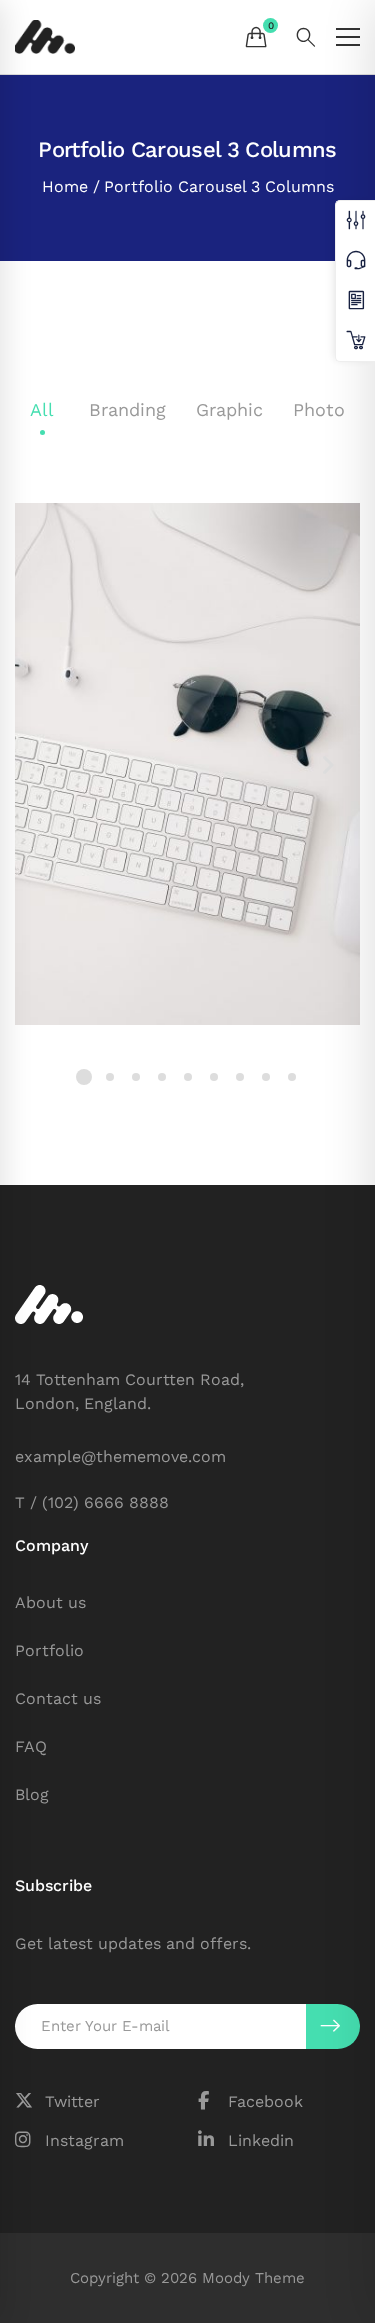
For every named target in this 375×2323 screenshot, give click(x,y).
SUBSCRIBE (333, 2026)
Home (65, 186)
